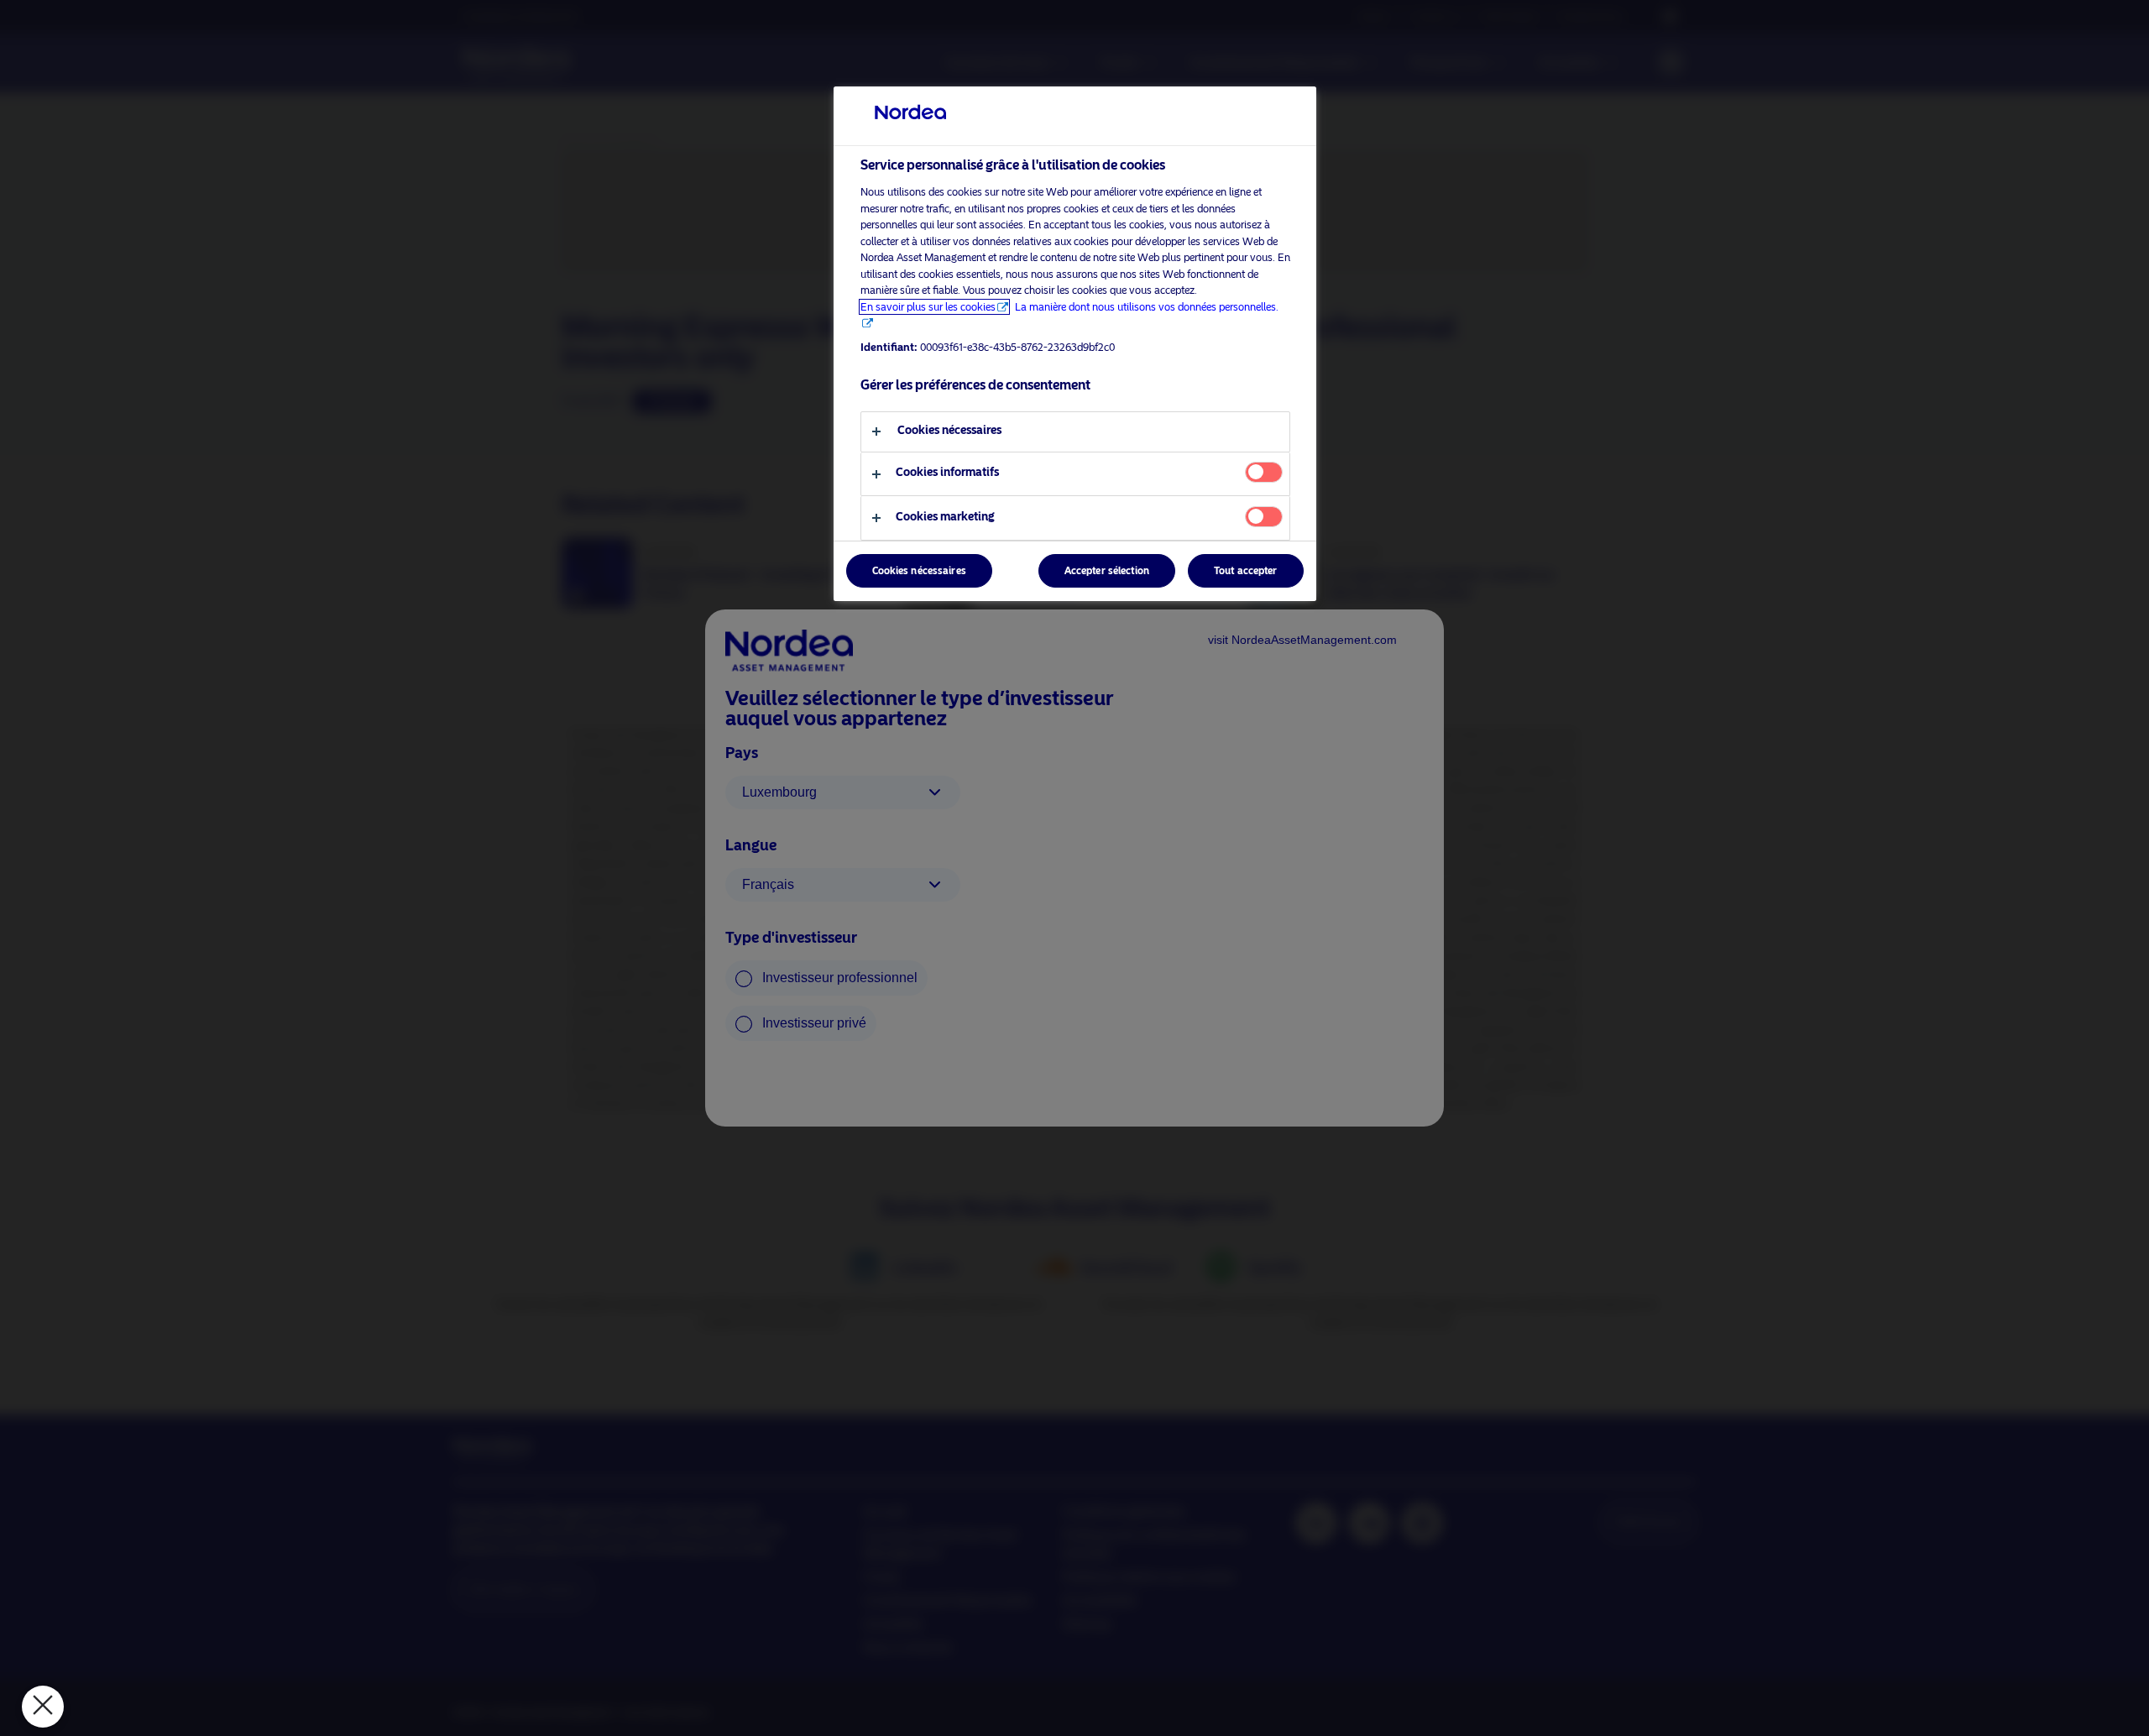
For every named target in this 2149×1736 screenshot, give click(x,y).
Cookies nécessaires (919, 571)
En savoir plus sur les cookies (928, 307)
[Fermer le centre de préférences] (43, 1707)
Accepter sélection (1107, 571)
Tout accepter (1246, 571)
